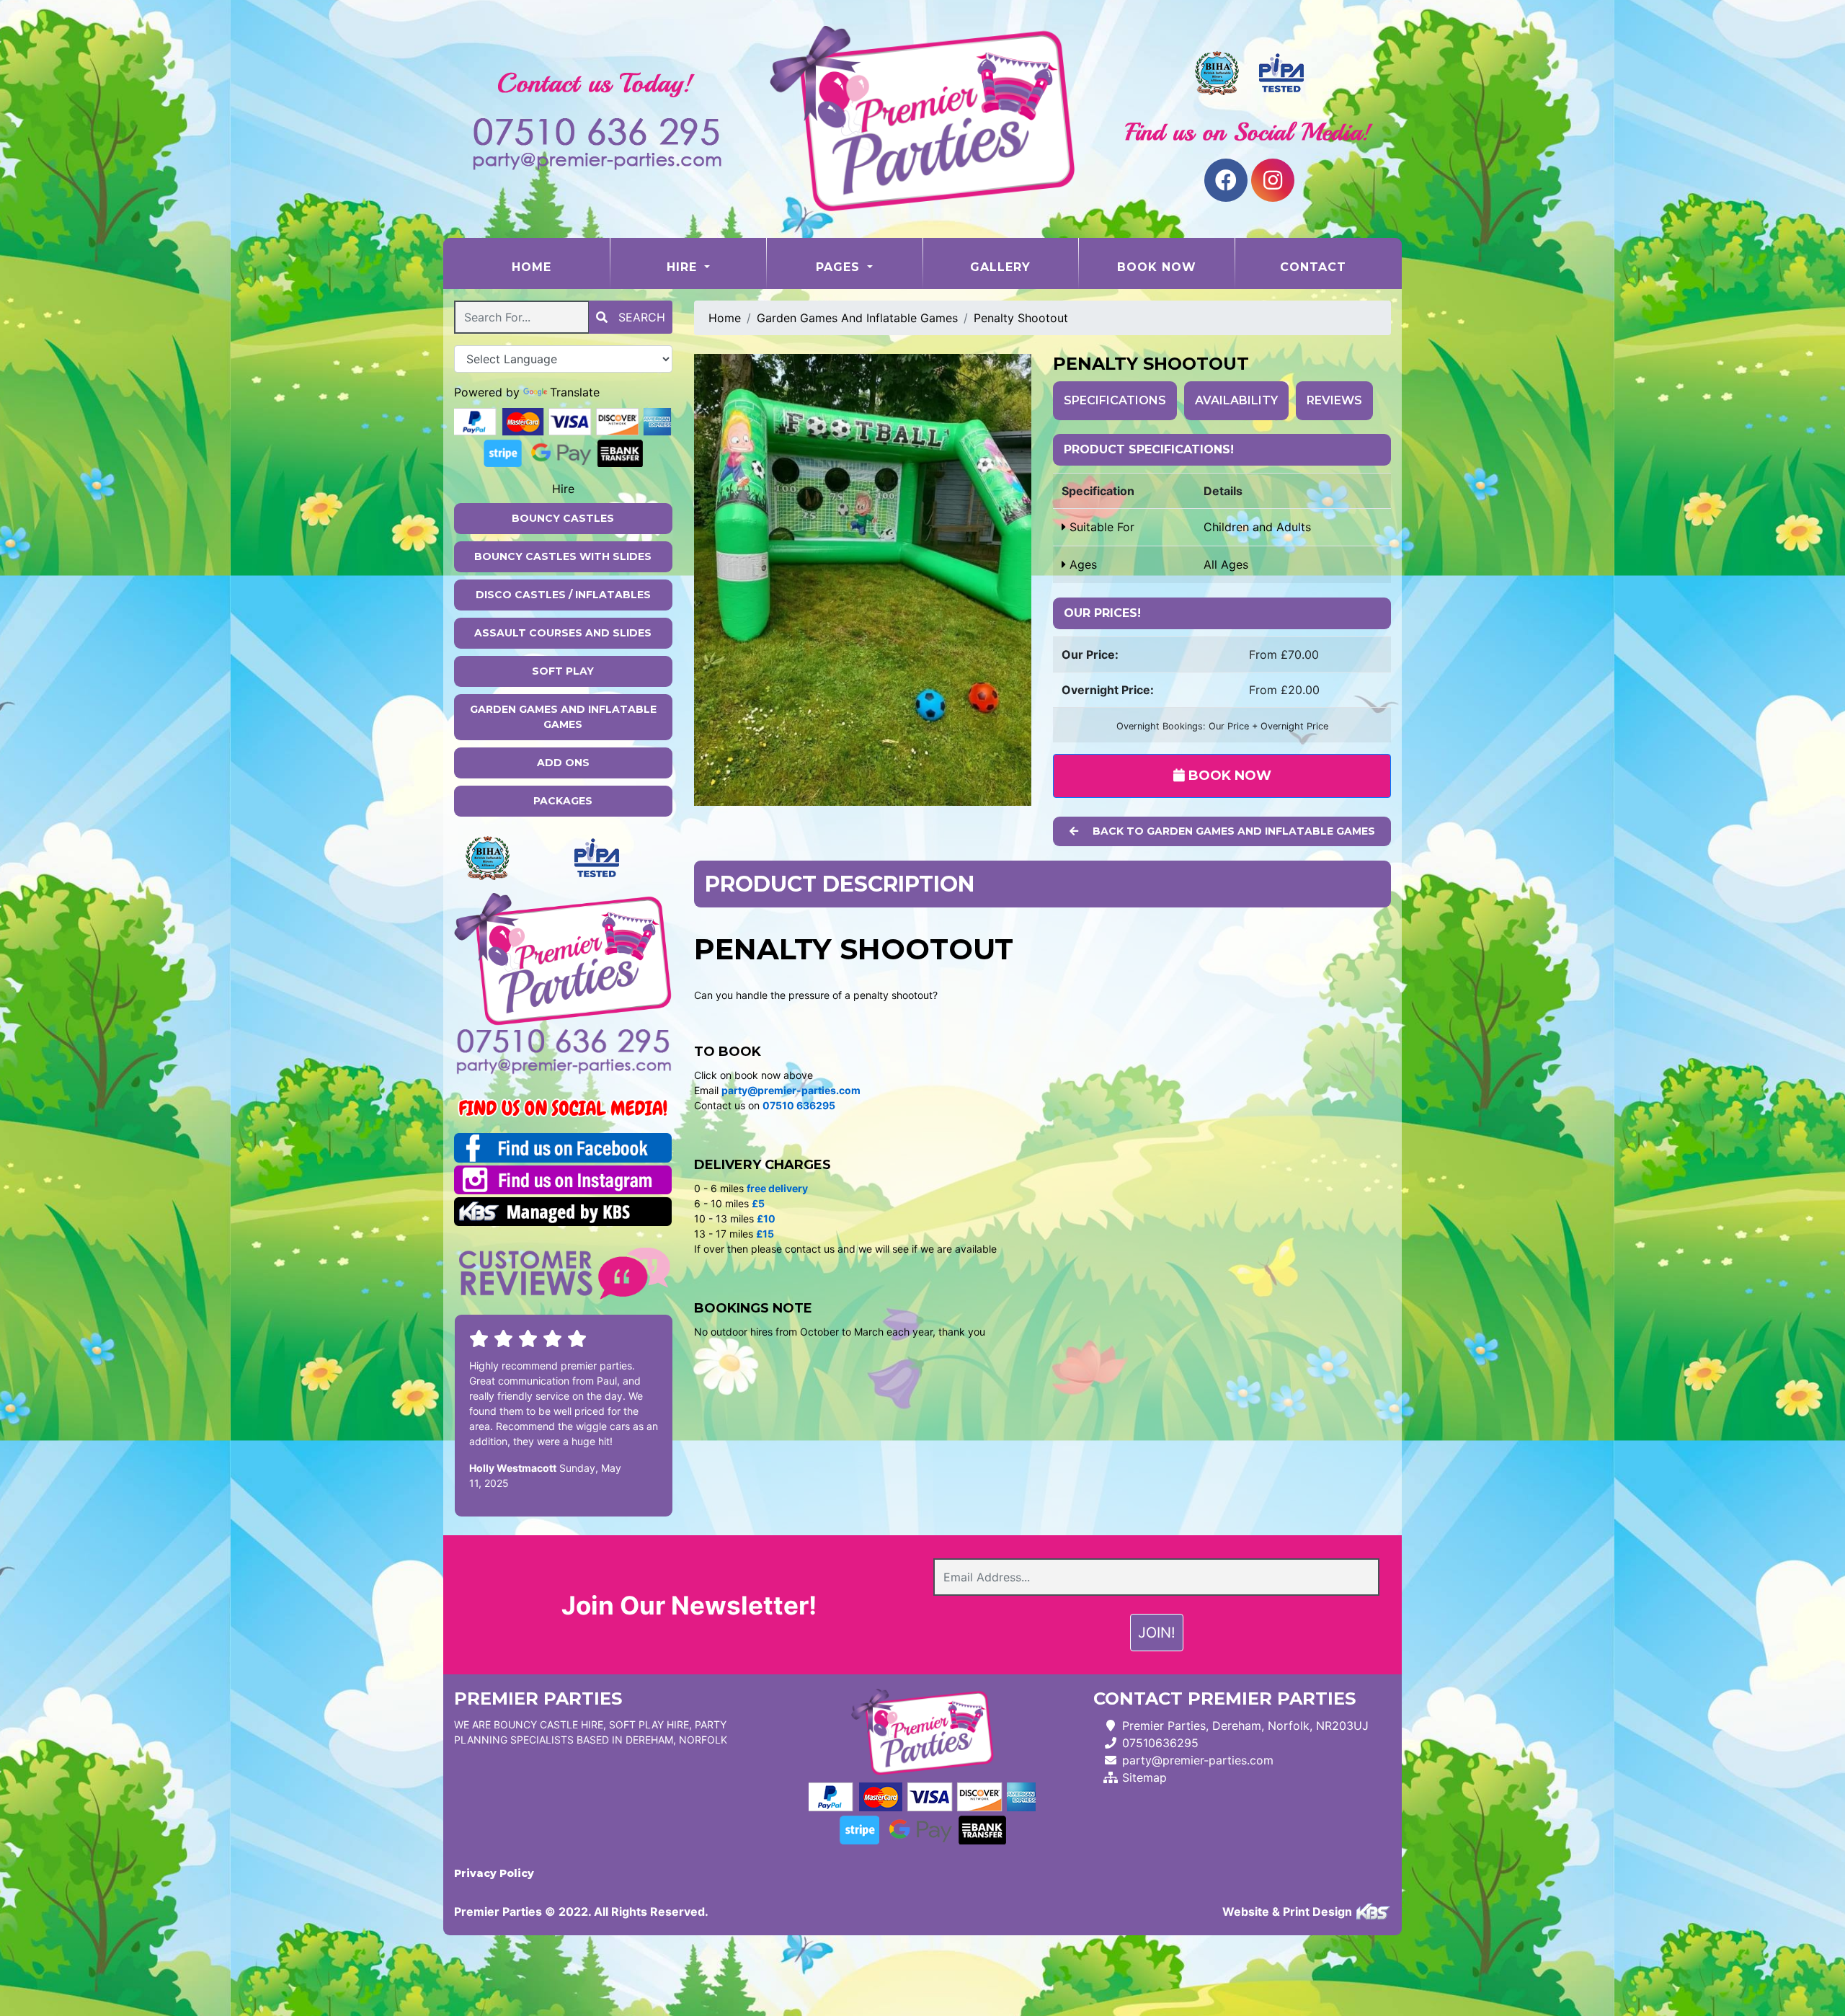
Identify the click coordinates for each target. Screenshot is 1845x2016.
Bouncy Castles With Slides (563, 556)
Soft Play (563, 671)
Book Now (1157, 267)
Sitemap (1144, 1777)
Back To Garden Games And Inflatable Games (1232, 831)
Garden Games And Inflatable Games (563, 717)
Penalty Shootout (1021, 318)
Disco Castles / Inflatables (563, 595)
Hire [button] (684, 267)
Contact (1313, 267)
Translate (575, 392)
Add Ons (563, 763)
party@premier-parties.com (1198, 1760)
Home (560, 267)
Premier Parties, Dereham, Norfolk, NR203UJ (1245, 1726)
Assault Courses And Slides (563, 633)
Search (640, 317)
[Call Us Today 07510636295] (563, 1041)
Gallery (1000, 267)
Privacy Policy (494, 1873)
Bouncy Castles (563, 518)
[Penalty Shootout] (863, 580)
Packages (563, 801)
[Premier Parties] (922, 119)
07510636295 (1160, 1743)
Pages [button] (840, 267)
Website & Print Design (1289, 1911)
